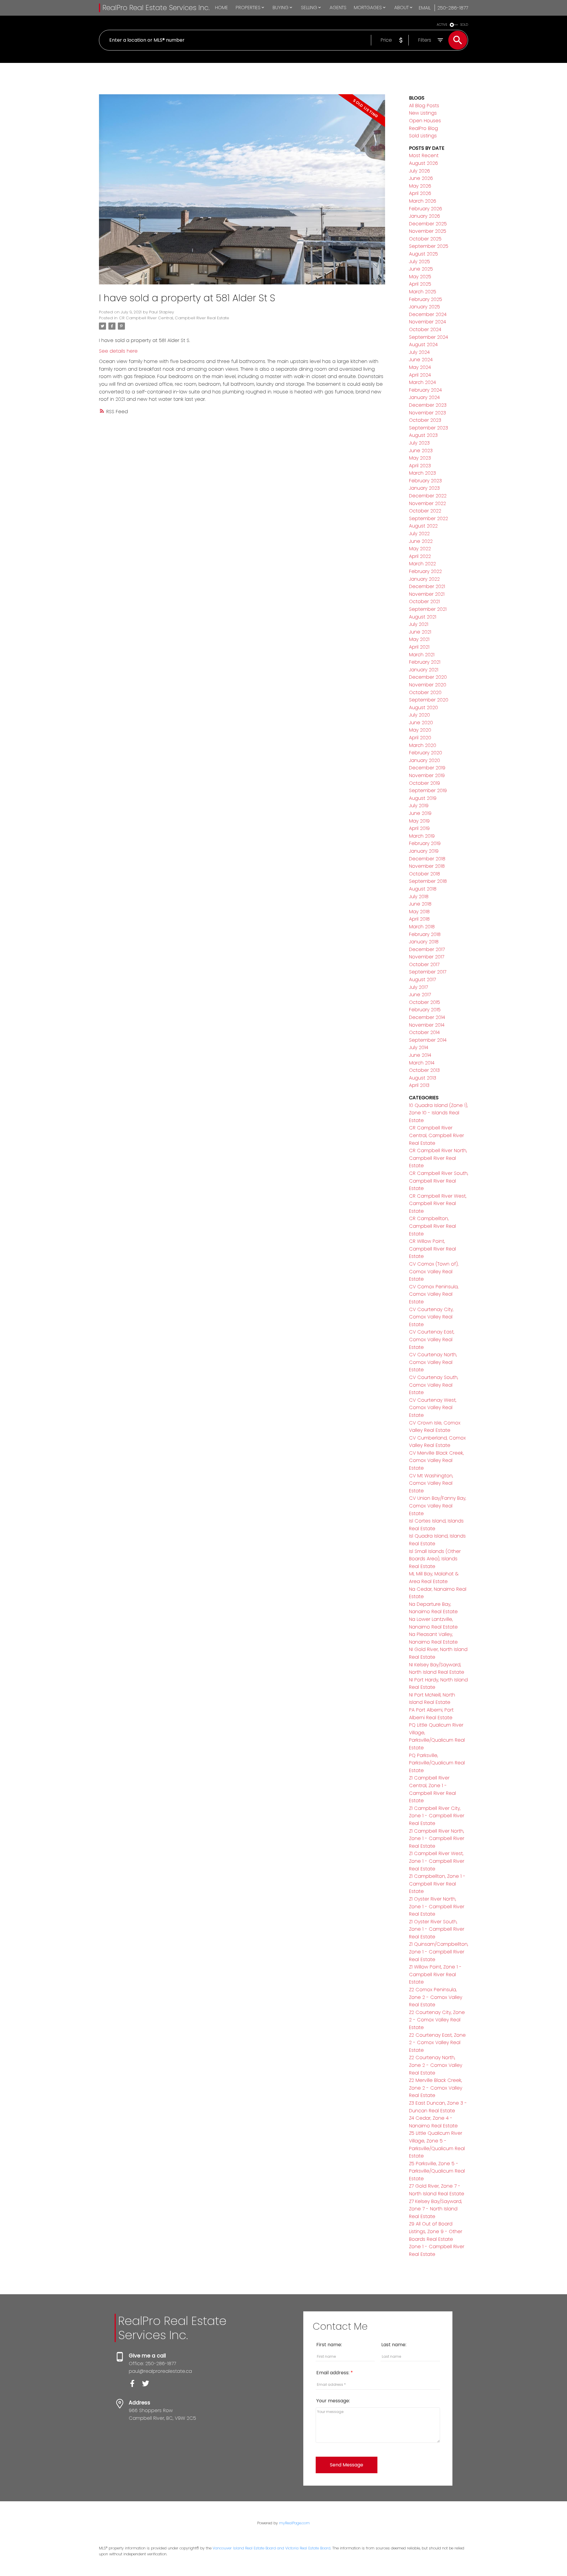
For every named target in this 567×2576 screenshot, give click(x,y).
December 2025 (428, 224)
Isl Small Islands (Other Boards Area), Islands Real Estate (435, 1559)
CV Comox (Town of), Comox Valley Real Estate (434, 1271)
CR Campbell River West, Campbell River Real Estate (438, 1204)
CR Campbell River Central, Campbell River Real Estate (174, 318)
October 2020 (425, 692)
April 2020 (420, 738)
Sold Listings (423, 136)
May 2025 (420, 277)
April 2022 (420, 556)
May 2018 (419, 912)
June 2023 (421, 451)
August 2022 (423, 526)
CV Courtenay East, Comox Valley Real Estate (432, 1339)
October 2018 (425, 874)
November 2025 (428, 231)
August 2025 (423, 254)
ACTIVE (442, 25)
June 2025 (421, 269)
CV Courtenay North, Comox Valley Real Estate (433, 1362)
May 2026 (420, 186)
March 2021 (422, 655)
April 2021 (419, 647)
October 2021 (424, 601)
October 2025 (425, 239)
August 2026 (423, 163)
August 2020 (423, 707)
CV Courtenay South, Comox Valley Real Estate (434, 1385)
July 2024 (419, 352)
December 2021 (427, 586)
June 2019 (420, 813)
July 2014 (419, 1047)
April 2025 (420, 284)
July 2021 (419, 624)
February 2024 (425, 390)
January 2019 (424, 851)
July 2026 (419, 171)
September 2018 (428, 881)
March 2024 (422, 382)
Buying (281, 8)
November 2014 (427, 1025)
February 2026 (426, 209)
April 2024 (420, 375)
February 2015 (425, 1010)
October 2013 (424, 1070)
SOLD (464, 25)
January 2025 (425, 307)
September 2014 (428, 1040)
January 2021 (424, 670)
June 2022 (421, 541)
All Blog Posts (424, 106)
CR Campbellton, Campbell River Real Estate (432, 1226)
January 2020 (425, 760)
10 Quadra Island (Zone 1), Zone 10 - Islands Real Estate (438, 1113)
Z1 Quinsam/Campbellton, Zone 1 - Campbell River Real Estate (439, 1952)
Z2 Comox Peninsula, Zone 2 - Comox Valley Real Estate (436, 1997)
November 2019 (427, 775)
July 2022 (419, 534)
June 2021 (420, 632)
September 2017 (428, 972)
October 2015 (425, 1002)
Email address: (333, 2373)
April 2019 (419, 828)
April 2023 (420, 466)
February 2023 (425, 481)
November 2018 (427, 866)
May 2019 (419, 821)
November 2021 (427, 594)
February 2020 (426, 753)
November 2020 (428, 685)
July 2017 (418, 987)
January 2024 (424, 397)
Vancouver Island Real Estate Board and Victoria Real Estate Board (272, 2548)
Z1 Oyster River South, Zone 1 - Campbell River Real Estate (437, 1929)
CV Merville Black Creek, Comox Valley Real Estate (436, 1460)
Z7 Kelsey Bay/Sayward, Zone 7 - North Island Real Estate (435, 2209)
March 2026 (423, 201)
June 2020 (421, 723)
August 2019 (423, 798)
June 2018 (420, 904)
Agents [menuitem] (338, 8)
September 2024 (428, 337)
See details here (118, 351)
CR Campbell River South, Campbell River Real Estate (439, 1181)
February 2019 (425, 843)
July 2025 (419, 262)
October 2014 (424, 1032)
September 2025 (429, 246)
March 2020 (423, 745)
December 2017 (427, 949)
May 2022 (420, 549)
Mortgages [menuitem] (368, 8)
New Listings (423, 113)
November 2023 (427, 413)
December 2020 (428, 677)
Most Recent (424, 155)
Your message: (333, 2401)
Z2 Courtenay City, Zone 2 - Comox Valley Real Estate (437, 2020)
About (401, 8)
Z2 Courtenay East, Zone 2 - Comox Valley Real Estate (437, 2043)
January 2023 (424, 488)
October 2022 (425, 511)
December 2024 (428, 314)
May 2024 (420, 367)
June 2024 (421, 360)
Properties (248, 8)
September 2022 (428, 518)
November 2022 (427, 503)
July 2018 (419, 897)
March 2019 (422, 836)
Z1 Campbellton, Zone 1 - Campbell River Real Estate (437, 1884)
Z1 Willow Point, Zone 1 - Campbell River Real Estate (435, 1974)
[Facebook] (135, 2385)
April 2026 (420, 193)
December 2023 (428, 405)
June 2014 (420, 1055)
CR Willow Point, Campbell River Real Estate (432, 1249)
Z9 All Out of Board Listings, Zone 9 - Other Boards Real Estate (436, 2231)
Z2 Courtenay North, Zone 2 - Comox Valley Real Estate (436, 2065)
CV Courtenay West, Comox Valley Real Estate (433, 1408)
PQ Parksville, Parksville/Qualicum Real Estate (437, 1763)
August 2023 (423, 435)
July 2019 (419, 806)
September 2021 (428, 609)
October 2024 (425, 329)
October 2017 (424, 964)
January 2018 (424, 942)
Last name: (394, 2345)
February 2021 (425, 662)
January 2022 (424, 579)
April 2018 (419, 919)
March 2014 (422, 1063)
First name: (329, 2345)
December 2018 (427, 859)
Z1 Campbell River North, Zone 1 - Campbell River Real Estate (437, 1839)
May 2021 (419, 639)
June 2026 (421, 178)
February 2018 (425, 934)
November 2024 (427, 322)
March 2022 (422, 564)
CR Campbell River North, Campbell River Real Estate (438, 1158)
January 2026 (425, 216)
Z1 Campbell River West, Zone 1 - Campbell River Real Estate (437, 1861)
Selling (309, 8)
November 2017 (427, 957)
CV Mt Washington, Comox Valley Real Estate (431, 1483)
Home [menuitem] (221, 8)
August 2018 (423, 889)
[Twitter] (148, 2385)
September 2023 (428, 428)
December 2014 (427, 1017)
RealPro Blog (423, 128)
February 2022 (425, 571)
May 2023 (420, 458)
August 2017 (422, 980)
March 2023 (422, 473)
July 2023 (419, 443)
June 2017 (420, 995)
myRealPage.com (294, 2523)
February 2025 (426, 299)
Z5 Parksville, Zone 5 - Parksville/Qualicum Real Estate (437, 2171)
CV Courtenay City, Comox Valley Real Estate (431, 1317)
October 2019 (425, 783)
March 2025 (423, 292)
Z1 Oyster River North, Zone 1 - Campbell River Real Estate (437, 1906)
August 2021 (423, 617)
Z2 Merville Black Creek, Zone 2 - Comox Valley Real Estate (436, 2088)
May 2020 (420, 730)
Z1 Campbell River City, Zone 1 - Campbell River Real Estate (437, 1816)
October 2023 (425, 420)
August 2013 (423, 1078)
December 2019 (427, 768)
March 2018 (422, 927)
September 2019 (428, 790)
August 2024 (423, 345)
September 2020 (429, 700)
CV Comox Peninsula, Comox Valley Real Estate (434, 1294)
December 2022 (428, 496)
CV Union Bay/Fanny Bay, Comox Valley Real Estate (438, 1506)
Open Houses (425, 121)
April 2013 (419, 1085)
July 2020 (419, 715)
